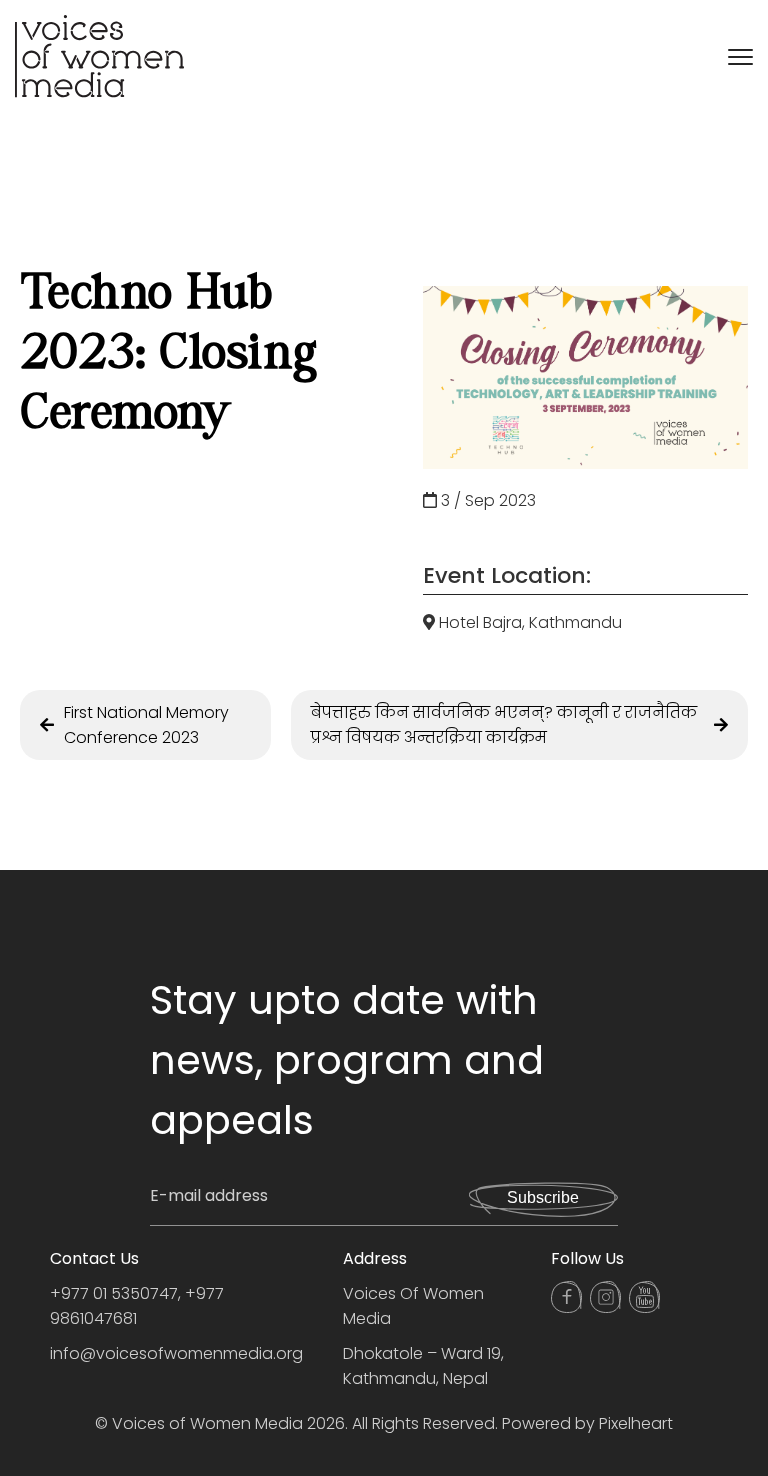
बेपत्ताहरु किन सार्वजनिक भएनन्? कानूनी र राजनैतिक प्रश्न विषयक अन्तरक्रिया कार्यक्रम (504, 725)
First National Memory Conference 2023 (146, 725)
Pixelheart (636, 1423)
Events (49, 255)
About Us (62, 215)
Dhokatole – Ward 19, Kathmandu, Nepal (423, 1366)
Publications (83, 295)
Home (43, 175)
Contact (62, 335)
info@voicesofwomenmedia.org (176, 1353)
